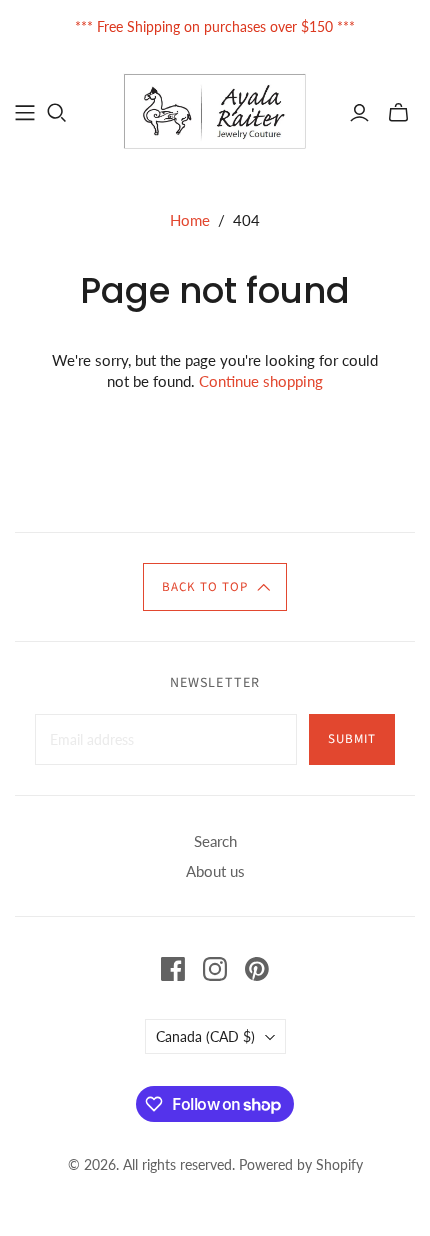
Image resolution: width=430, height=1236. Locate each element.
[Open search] (57, 113)
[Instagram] (215, 969)
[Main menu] (25, 113)
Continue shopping (261, 381)
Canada (205, 1036)
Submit (352, 739)
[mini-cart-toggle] (398, 113)
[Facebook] (173, 969)
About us (215, 871)
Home (190, 220)
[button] (215, 587)
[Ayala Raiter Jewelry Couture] (215, 110)
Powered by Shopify (301, 1164)
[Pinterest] (257, 969)
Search (215, 841)
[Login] (359, 113)
